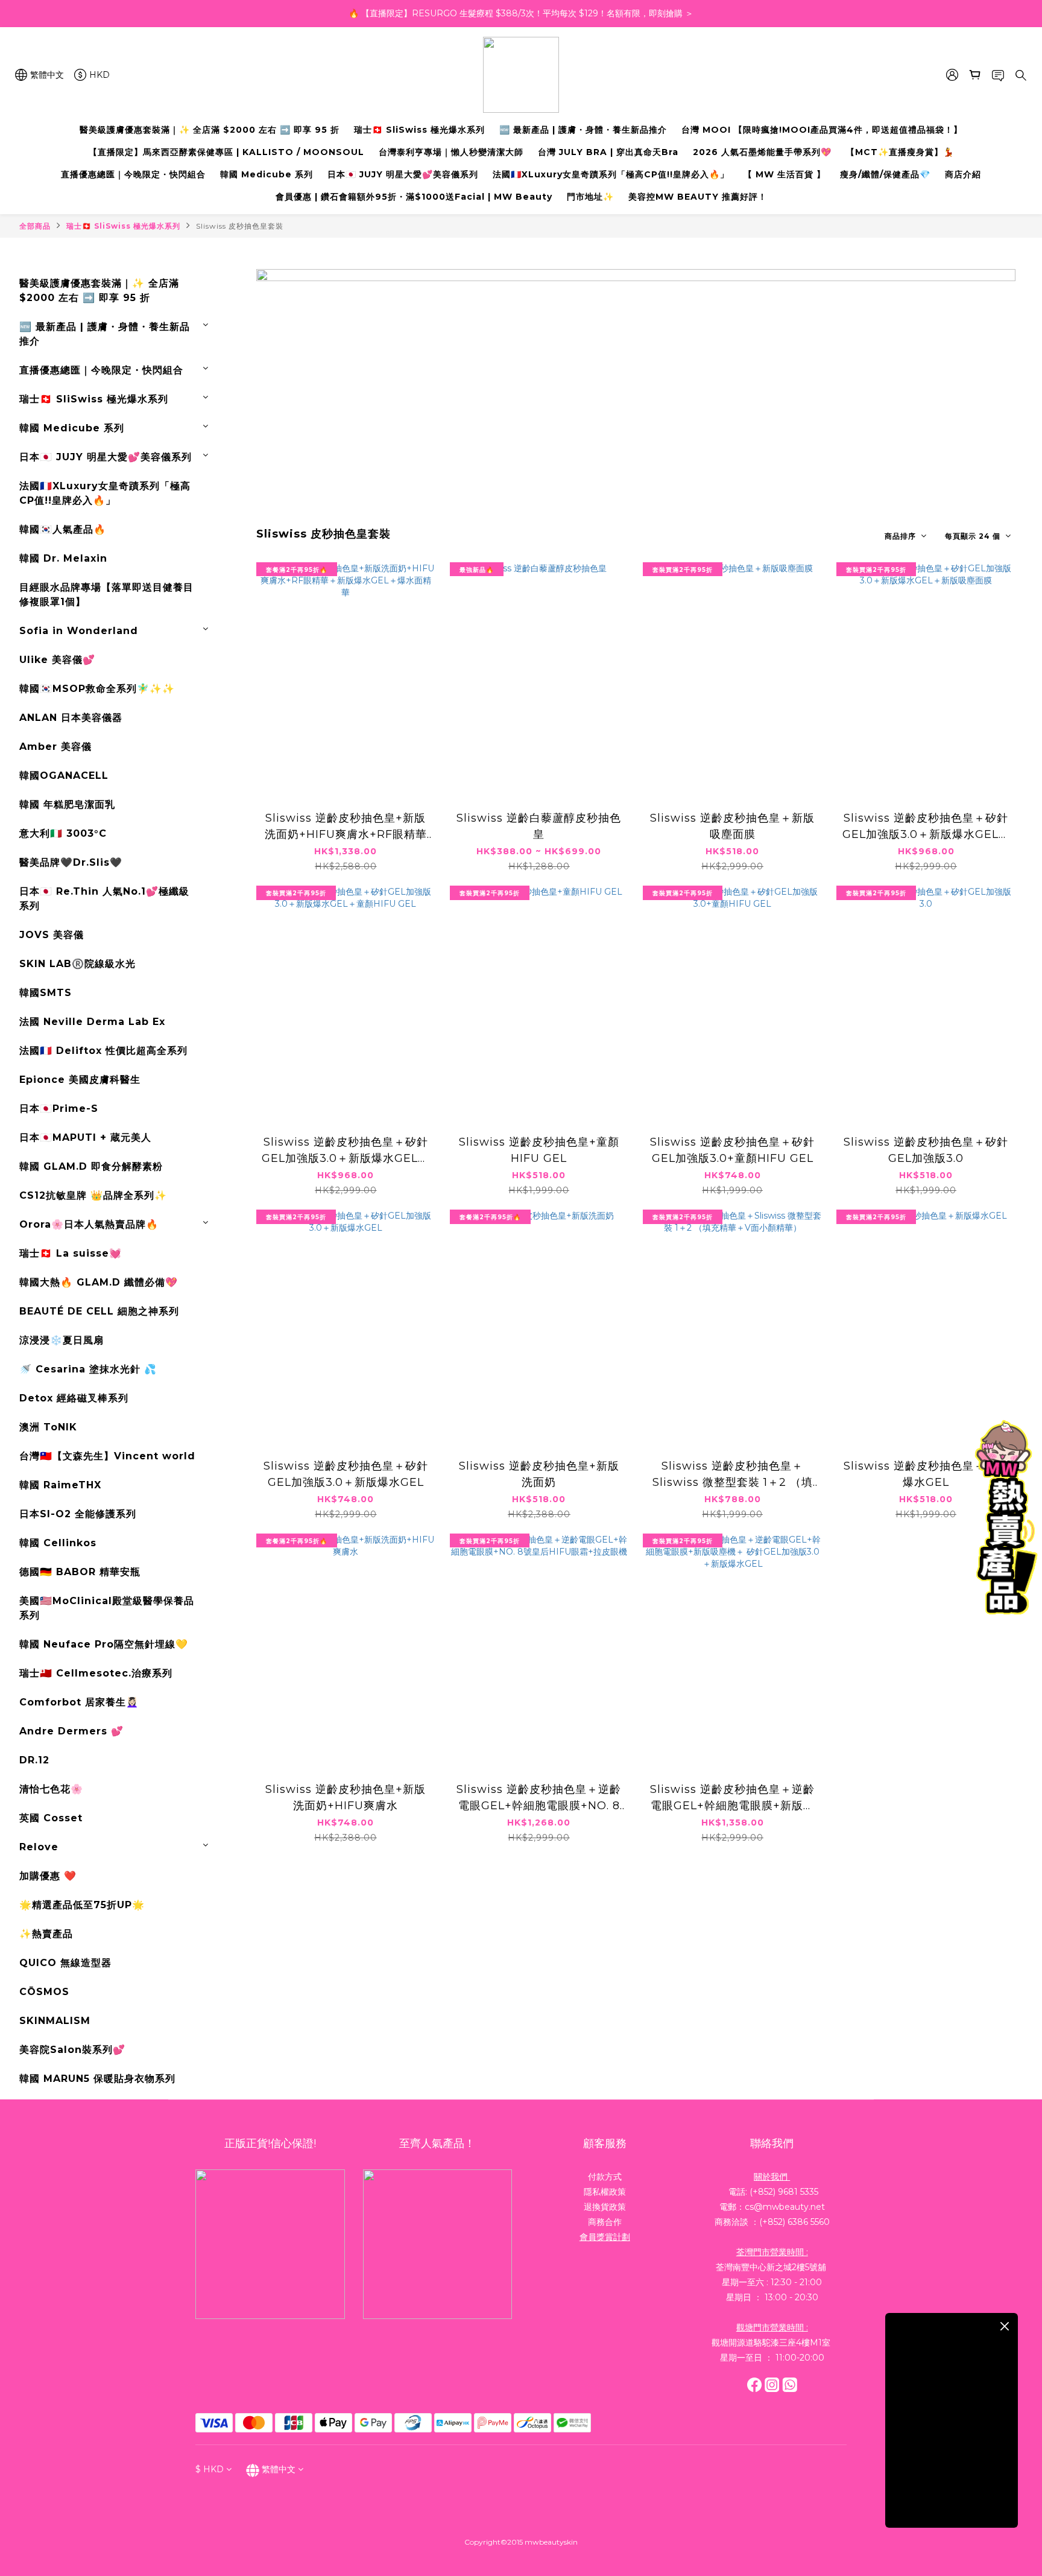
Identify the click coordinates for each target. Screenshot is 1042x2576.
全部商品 (35, 226)
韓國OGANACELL (64, 776)
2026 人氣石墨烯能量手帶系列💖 (762, 152)
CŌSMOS (44, 1992)
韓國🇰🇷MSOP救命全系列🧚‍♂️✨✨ (97, 689)
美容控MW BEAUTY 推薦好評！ (698, 197)
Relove (39, 1847)
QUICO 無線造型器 (65, 1963)
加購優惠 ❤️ (48, 1876)
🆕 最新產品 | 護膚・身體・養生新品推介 (583, 130)
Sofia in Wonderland (79, 631)
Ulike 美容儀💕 (57, 660)
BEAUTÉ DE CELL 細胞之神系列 (99, 1311)
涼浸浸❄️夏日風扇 (62, 1340)
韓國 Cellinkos (58, 1543)
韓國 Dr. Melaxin (63, 558)
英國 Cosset (51, 1818)
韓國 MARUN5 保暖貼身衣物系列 (97, 2079)
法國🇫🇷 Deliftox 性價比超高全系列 (103, 1051)
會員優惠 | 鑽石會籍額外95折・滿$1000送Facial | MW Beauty (414, 197)
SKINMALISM (55, 2021)
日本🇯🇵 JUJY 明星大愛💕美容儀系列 (403, 174)
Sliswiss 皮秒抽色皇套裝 (240, 226)
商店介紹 (963, 174)
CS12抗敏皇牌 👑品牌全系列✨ (93, 1195)
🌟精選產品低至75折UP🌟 (82, 1905)
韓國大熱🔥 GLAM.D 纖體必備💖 (99, 1282)
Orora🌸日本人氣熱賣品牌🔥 (89, 1224)
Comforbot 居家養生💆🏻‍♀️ (79, 1702)
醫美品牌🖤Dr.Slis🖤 (71, 862)
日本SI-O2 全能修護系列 (78, 1514)
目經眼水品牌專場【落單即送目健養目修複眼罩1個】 (106, 595)
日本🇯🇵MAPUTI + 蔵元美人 (85, 1137)
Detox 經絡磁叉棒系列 (74, 1398)
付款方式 (605, 2177)
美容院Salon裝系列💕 (72, 2050)
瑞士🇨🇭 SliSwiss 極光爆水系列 (419, 130)
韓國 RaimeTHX (60, 1485)
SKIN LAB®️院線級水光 (77, 964)
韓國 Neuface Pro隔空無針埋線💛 (104, 1644)
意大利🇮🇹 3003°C (63, 833)
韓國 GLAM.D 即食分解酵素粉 (91, 1166)
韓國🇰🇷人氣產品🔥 (63, 529)
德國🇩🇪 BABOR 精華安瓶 (80, 1572)
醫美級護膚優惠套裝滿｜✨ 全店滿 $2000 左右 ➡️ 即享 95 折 (210, 130)
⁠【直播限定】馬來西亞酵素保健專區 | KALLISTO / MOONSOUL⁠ (226, 152)
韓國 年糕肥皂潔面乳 (67, 804)
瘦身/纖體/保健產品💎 (885, 174)
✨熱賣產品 (46, 1934)
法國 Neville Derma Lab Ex (92, 1022)
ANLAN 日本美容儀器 (71, 718)
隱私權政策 (605, 2192)
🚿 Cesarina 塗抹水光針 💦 (88, 1369)
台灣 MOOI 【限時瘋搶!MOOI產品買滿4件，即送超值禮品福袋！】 (822, 130)
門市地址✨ (590, 197)
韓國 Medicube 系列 (267, 174)
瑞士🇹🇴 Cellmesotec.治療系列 (96, 1673)
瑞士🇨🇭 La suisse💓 (71, 1253)
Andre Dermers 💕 (71, 1731)
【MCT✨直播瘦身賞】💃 (900, 152)
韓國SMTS (46, 993)
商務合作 (605, 2222)
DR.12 (34, 1760)
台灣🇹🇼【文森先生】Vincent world (107, 1456)
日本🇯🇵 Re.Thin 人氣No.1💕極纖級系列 (104, 899)
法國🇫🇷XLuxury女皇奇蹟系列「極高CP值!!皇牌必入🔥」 (611, 174)
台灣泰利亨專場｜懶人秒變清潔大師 (451, 152)
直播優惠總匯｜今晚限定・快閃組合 (133, 174)
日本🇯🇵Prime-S (59, 1109)
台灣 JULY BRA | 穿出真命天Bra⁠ (608, 152)
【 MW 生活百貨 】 (785, 174)
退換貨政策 (605, 2207)
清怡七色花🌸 (51, 1789)
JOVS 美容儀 (52, 935)
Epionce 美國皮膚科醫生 (80, 1080)
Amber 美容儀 (55, 747)
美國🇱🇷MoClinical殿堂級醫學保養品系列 (107, 1608)
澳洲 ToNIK (48, 1427)
